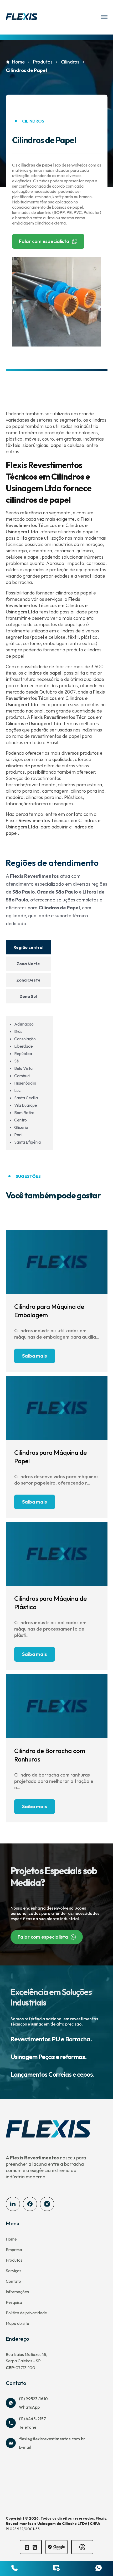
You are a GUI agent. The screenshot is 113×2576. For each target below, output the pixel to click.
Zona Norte (28, 964)
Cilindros (70, 62)
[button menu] (104, 17)
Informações (17, 2292)
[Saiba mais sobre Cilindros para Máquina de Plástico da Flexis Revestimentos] (57, 1554)
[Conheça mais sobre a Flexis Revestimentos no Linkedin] (13, 2204)
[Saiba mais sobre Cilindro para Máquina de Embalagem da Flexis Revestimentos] (57, 1262)
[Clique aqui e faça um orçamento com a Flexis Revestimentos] (56, 2568)
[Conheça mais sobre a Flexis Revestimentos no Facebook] (30, 2204)
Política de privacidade (26, 2313)
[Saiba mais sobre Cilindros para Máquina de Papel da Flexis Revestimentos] (57, 1408)
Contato (13, 2281)
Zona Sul (28, 996)
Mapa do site (17, 2323)
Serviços (14, 2271)
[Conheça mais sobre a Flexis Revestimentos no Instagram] (47, 2204)
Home (18, 62)
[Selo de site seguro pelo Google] (56, 2547)
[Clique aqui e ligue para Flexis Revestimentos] (14, 2568)
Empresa (14, 2250)
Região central (28, 947)
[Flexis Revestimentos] (22, 17)
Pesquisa (14, 2302)
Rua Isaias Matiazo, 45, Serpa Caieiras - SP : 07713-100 (27, 2361)
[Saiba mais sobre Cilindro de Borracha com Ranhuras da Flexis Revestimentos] (57, 1706)
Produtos (43, 62)
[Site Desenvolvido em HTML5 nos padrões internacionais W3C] (35, 2548)
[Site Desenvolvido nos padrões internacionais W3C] (27, 2548)
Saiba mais (35, 1356)
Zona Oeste (28, 980)
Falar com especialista (44, 241)
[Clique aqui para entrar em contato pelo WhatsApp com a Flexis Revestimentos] (99, 2568)
